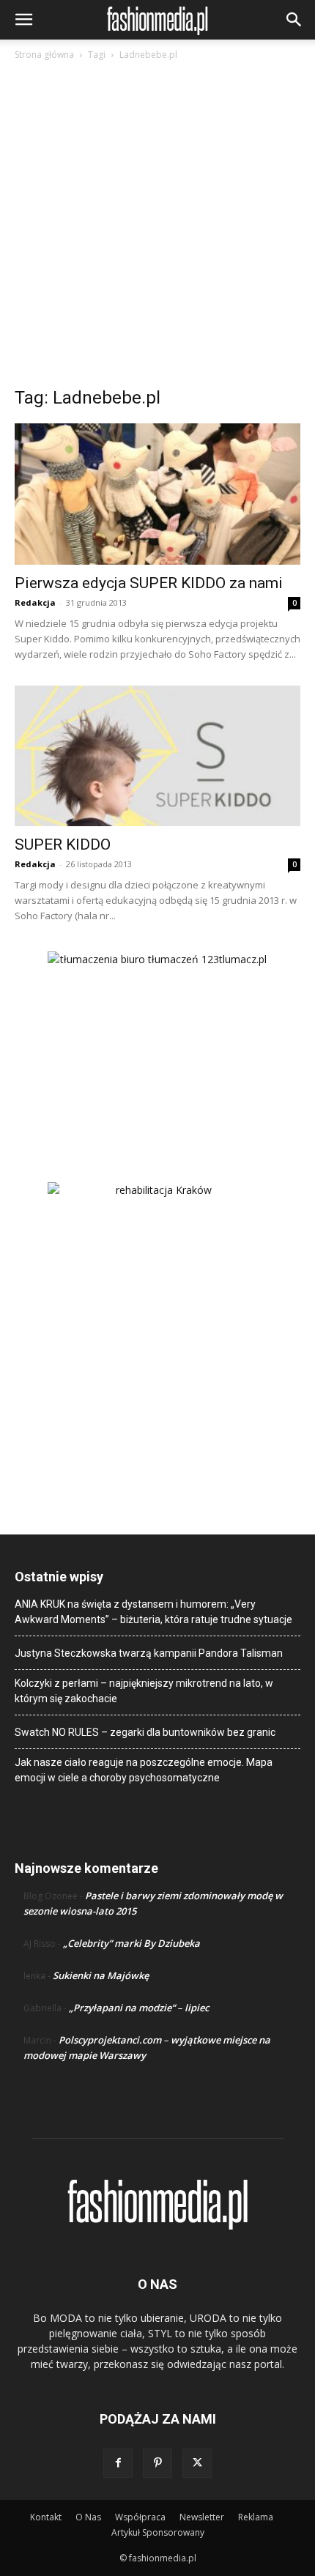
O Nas (88, 2517)
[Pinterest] (157, 2463)
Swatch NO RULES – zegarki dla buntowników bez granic (145, 1732)
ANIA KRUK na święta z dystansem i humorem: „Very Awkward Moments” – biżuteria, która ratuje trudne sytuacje (153, 1612)
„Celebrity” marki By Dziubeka (131, 1943)
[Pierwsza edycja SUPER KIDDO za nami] (157, 494)
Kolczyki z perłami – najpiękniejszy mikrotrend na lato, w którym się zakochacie (144, 1691)
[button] (23, 20)
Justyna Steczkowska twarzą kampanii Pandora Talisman (149, 1653)
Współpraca (140, 2517)
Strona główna (44, 55)
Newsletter (202, 2517)
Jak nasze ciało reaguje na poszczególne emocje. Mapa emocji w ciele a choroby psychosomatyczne (144, 1770)
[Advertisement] (157, 228)
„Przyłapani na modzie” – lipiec (139, 2008)
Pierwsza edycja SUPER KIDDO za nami (149, 583)
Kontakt (46, 2517)
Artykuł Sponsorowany (158, 2532)
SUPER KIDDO (63, 845)
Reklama (256, 2517)
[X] (197, 2463)
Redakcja (35, 602)
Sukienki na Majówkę (101, 1975)
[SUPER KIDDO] (157, 756)
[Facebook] (118, 2463)
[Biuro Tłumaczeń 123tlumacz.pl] (157, 1043)
